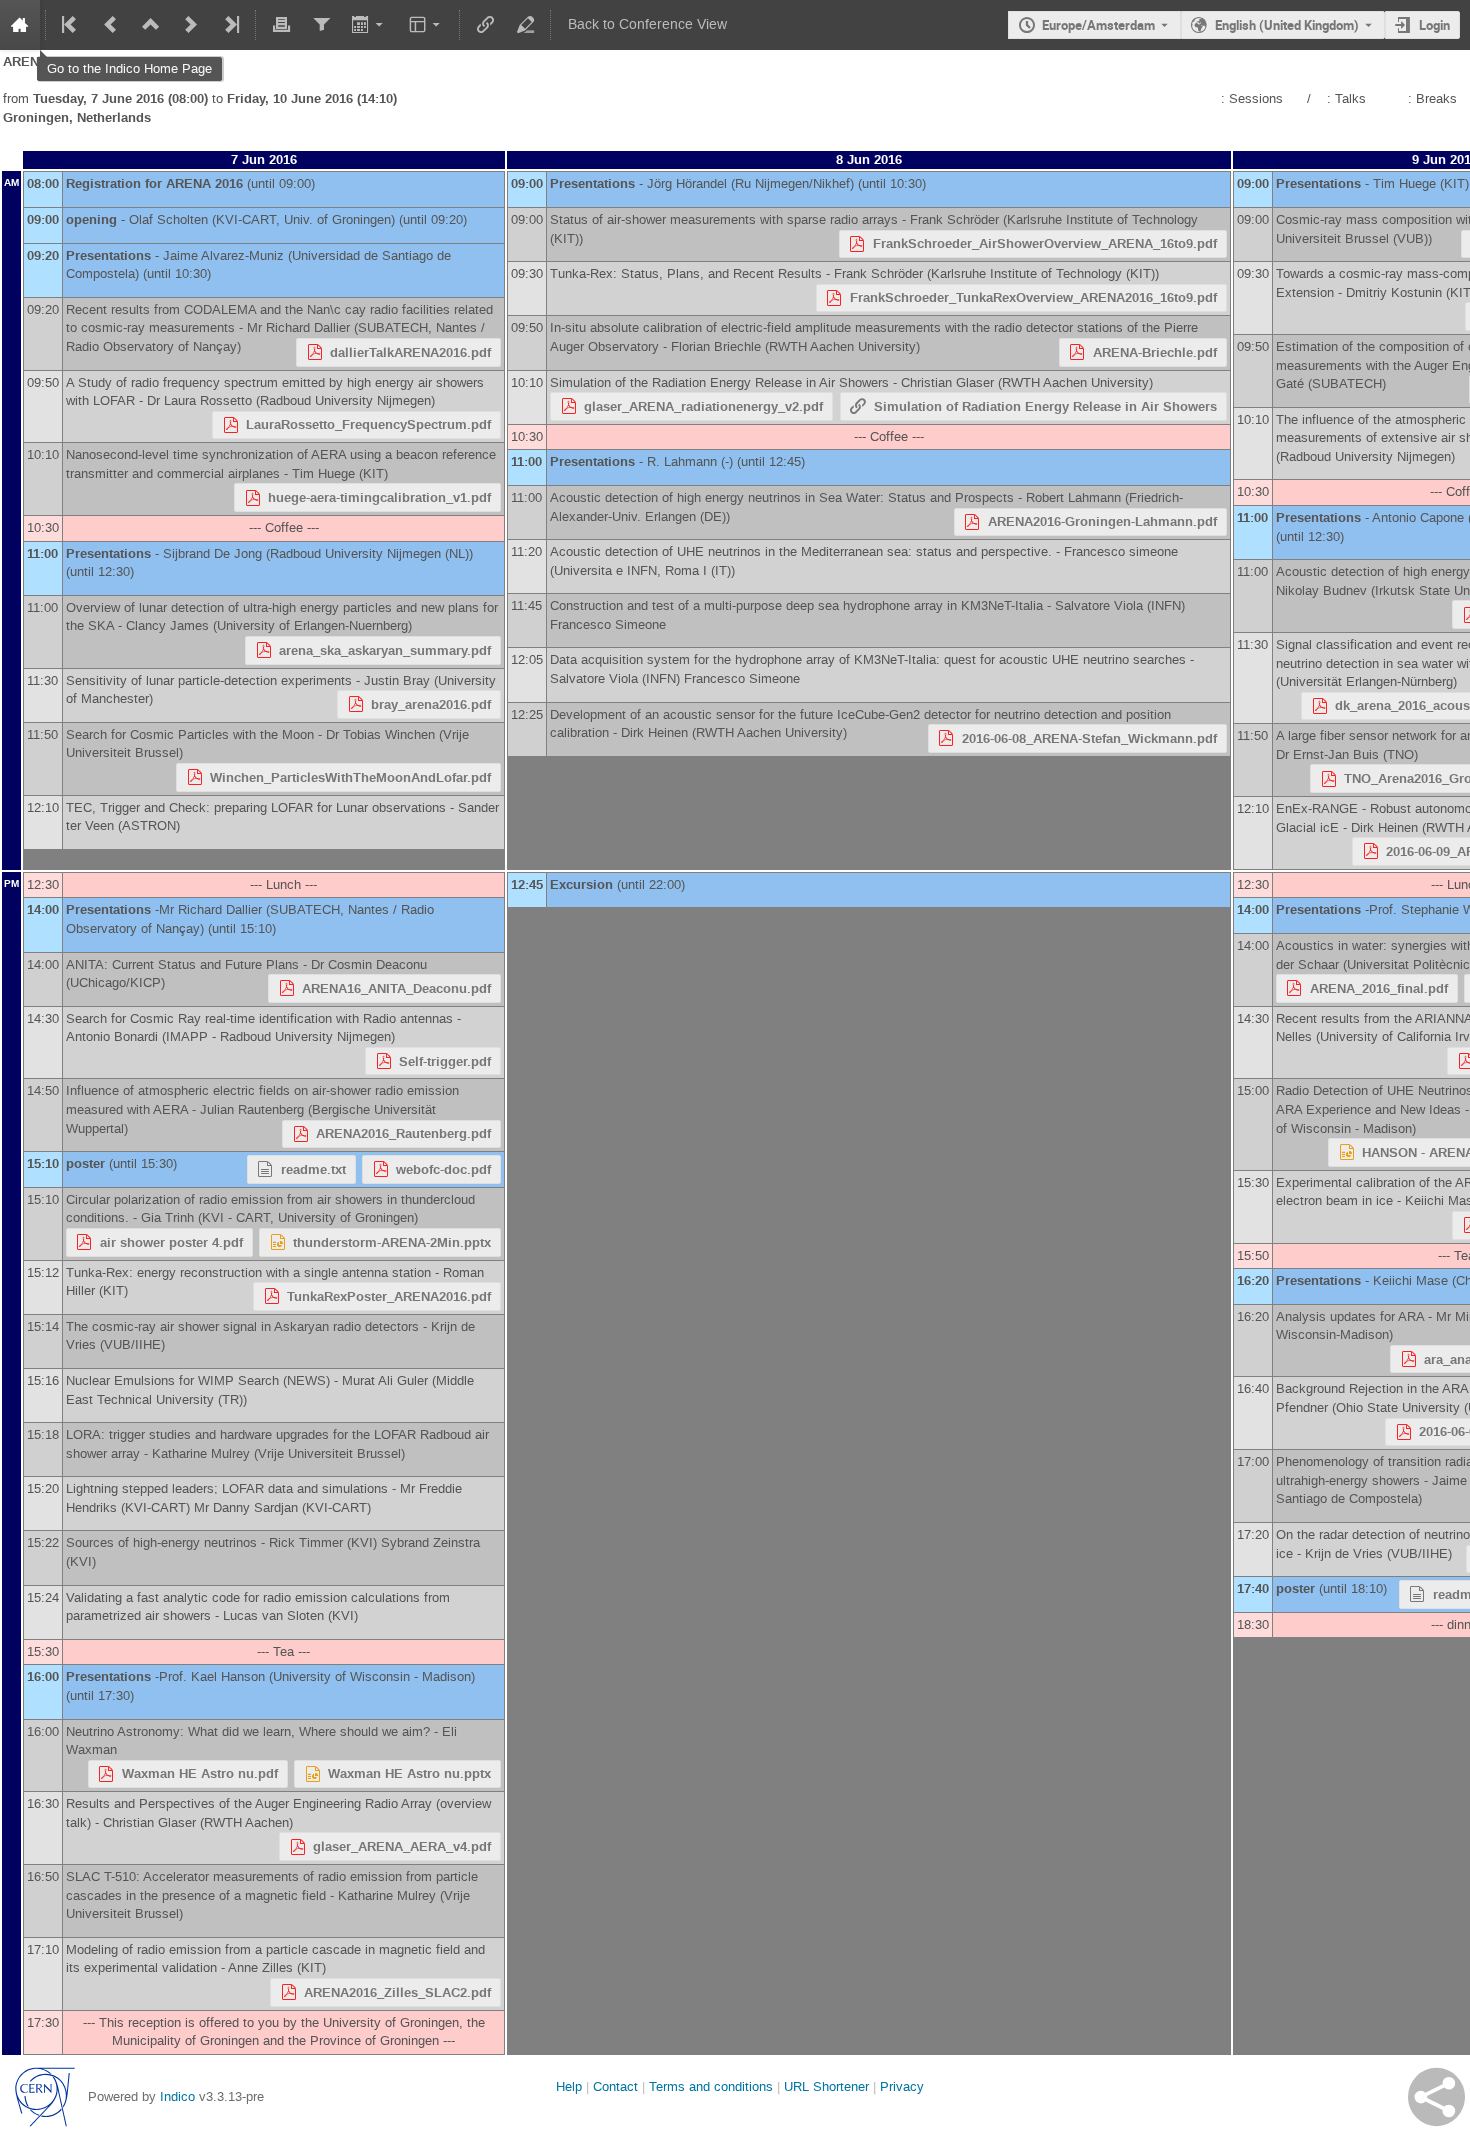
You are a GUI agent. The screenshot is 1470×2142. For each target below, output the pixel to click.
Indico (177, 2096)
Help (569, 2086)
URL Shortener (826, 2086)
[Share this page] (1436, 2097)
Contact (615, 2086)
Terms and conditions (711, 2086)
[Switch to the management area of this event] (525, 25)
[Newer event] (191, 25)
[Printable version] (281, 25)
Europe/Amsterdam (1098, 25)
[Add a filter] (321, 25)
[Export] (369, 25)
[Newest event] (230, 25)
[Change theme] (426, 25)
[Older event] (111, 25)
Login (1434, 25)
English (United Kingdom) (1287, 25)
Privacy (902, 2086)
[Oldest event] (71, 25)
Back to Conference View (647, 24)
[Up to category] (151, 25)
